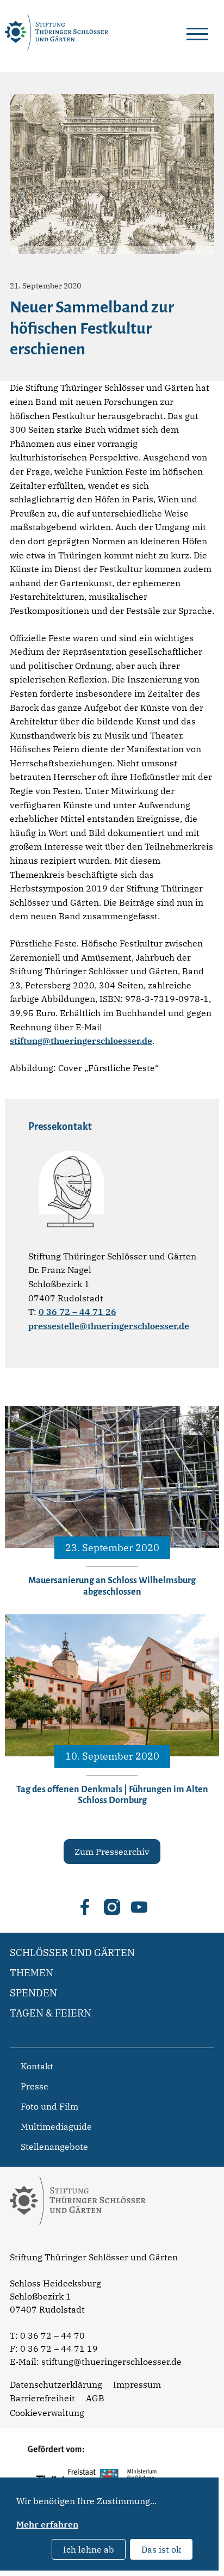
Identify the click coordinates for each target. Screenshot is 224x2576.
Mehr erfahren (47, 2524)
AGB (95, 2398)
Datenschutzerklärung (56, 2384)
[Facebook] (85, 1907)
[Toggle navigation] (197, 32)
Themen (32, 1973)
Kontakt (37, 2066)
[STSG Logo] (78, 2244)
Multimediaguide (56, 2126)
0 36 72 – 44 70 (52, 2335)
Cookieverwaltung (47, 2413)
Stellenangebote (54, 2147)
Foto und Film (49, 2106)
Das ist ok (161, 2549)
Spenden (33, 1993)
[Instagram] (112, 1907)
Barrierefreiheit (42, 2398)
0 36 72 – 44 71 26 (77, 1312)
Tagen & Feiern (51, 2013)
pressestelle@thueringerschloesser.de (109, 1326)
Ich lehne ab (89, 2549)
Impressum (137, 2384)
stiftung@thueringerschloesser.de (81, 1041)
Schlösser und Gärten (72, 1953)
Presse (35, 2086)
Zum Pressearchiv (112, 1852)
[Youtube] (139, 1907)
